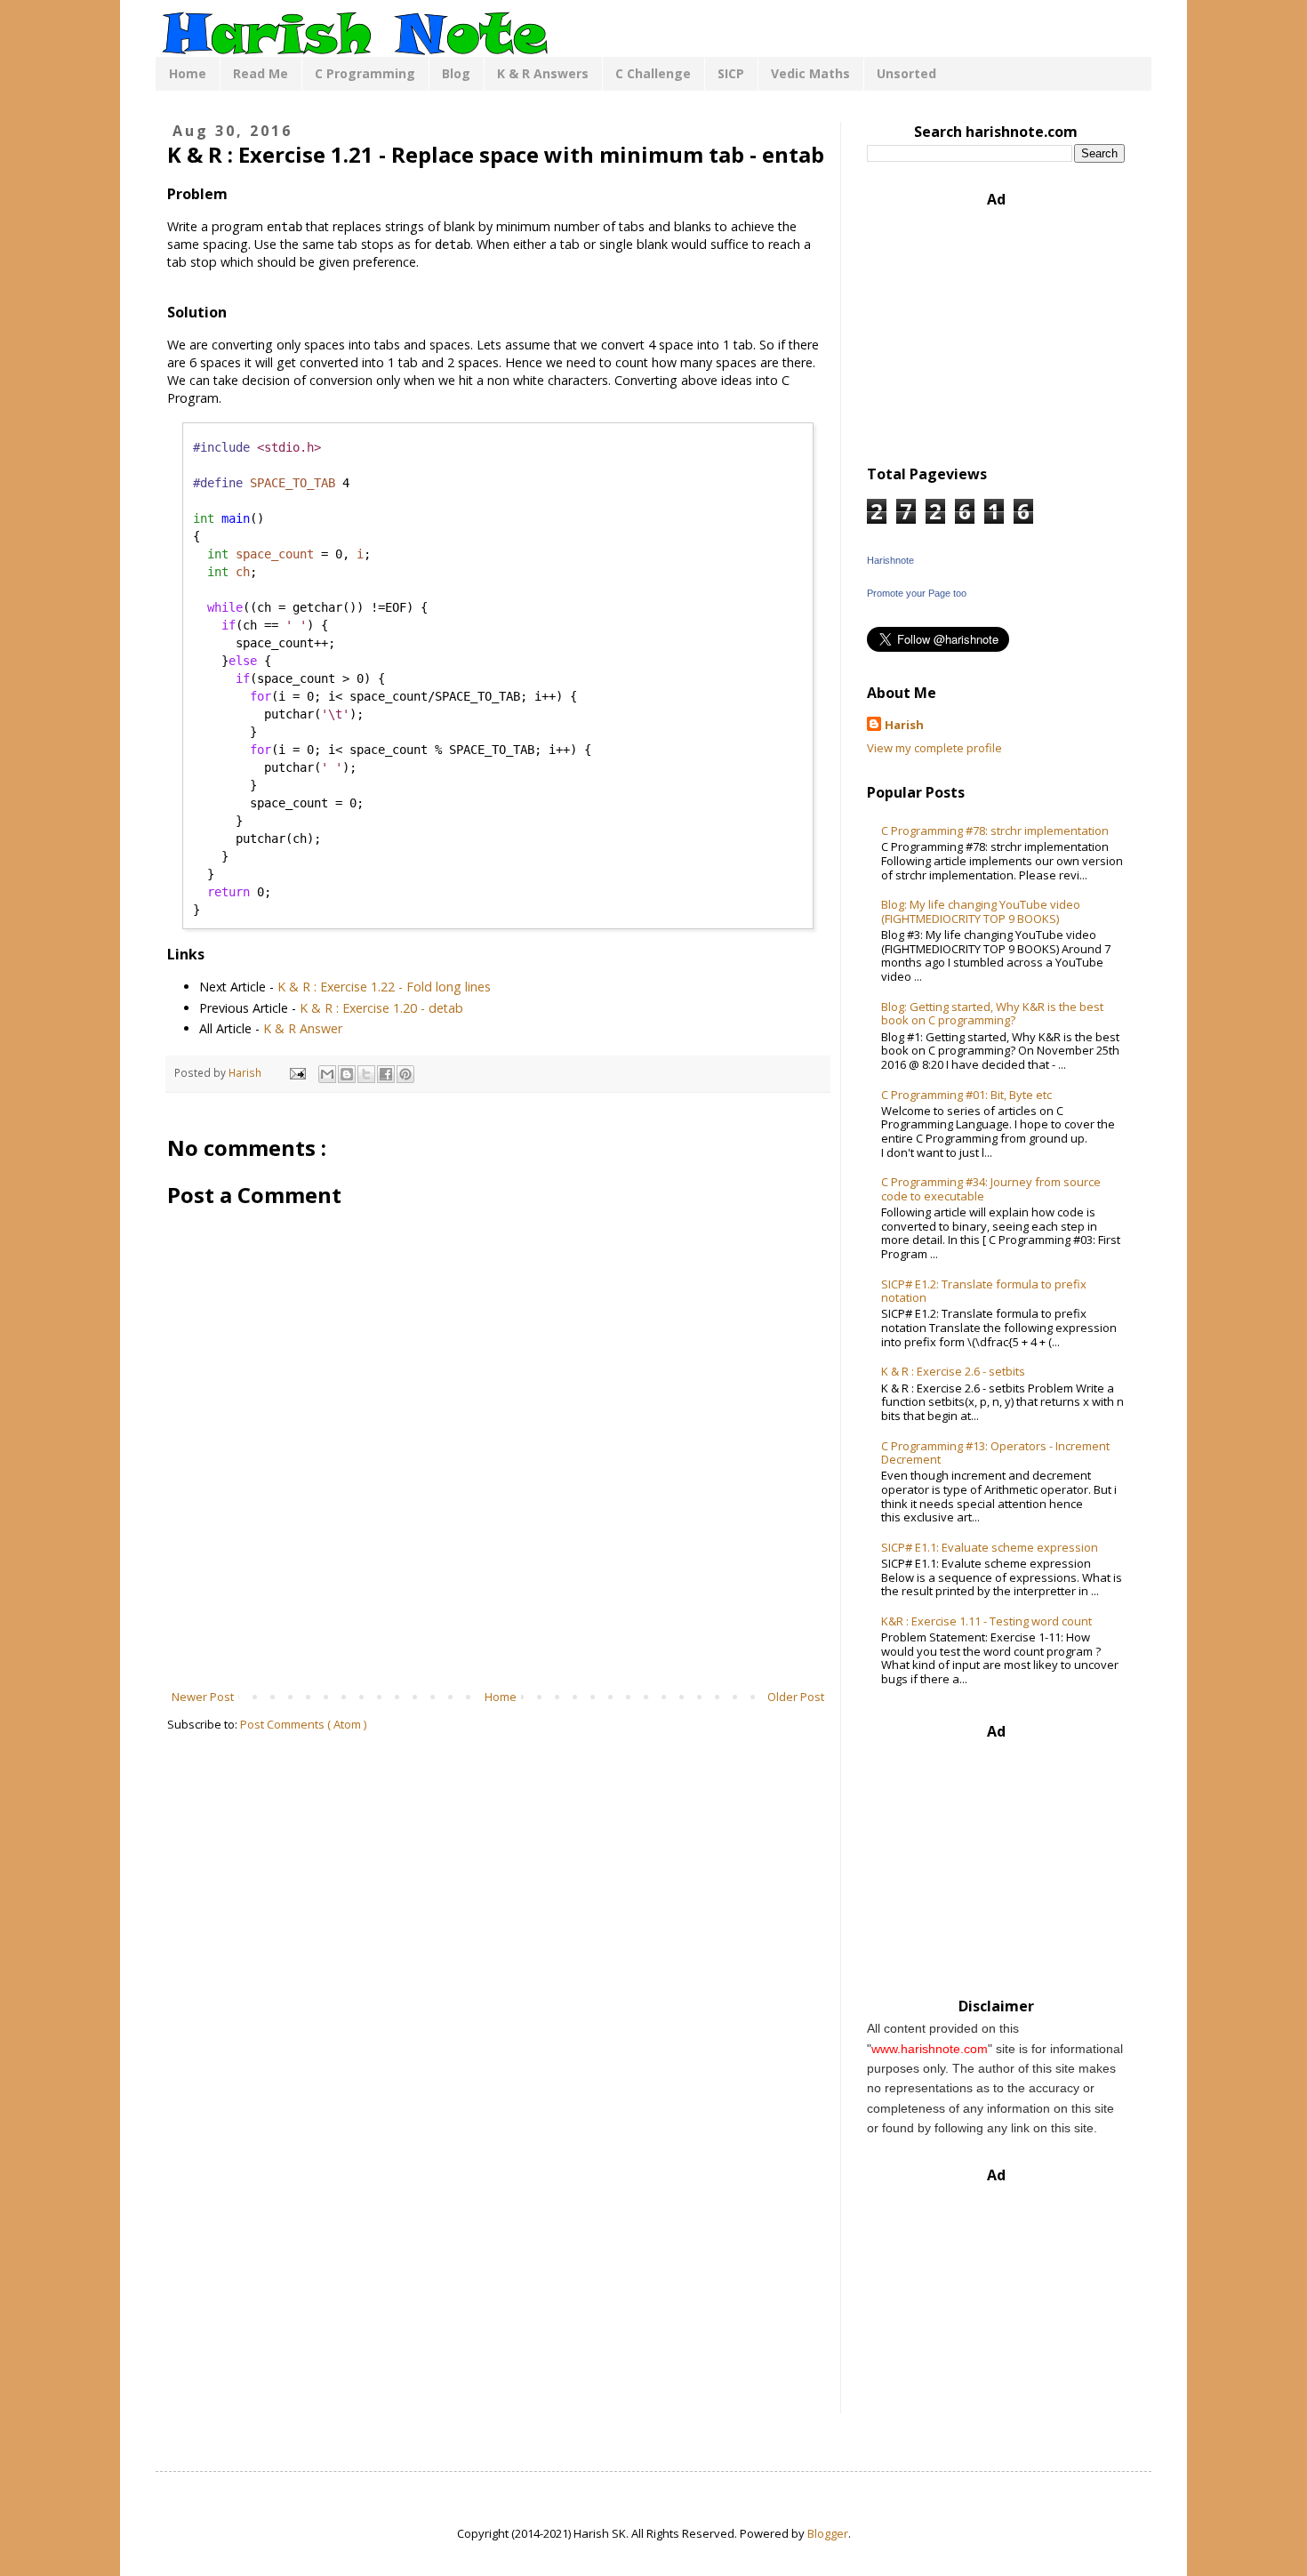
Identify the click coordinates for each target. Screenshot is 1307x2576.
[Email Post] (297, 1072)
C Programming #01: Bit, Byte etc (966, 1095)
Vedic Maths (810, 73)
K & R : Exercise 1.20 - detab (381, 1008)
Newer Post (203, 1697)
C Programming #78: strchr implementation (995, 831)
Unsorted (906, 73)
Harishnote (890, 560)
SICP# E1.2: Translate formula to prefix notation (984, 1291)
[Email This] (327, 1074)
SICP (731, 73)
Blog (456, 73)
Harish (904, 725)
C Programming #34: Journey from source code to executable (991, 1189)
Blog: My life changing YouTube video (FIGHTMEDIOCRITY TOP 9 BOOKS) (981, 911)
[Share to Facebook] (386, 1074)
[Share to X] (366, 1074)
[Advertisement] (498, 1639)
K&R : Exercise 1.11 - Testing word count (986, 1621)
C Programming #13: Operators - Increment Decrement (995, 1453)
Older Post (796, 1697)
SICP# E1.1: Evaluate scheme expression (990, 1547)
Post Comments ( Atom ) (303, 1724)
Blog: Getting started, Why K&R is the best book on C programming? (992, 1014)
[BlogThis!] (347, 1074)
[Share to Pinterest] (405, 1074)
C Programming (365, 73)
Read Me (261, 73)
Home (188, 73)
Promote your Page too (917, 593)
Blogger (828, 2533)
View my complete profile (934, 748)
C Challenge (653, 73)
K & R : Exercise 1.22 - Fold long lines (384, 987)
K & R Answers (543, 73)
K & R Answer (303, 1028)
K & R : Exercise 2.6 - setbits (953, 1371)
